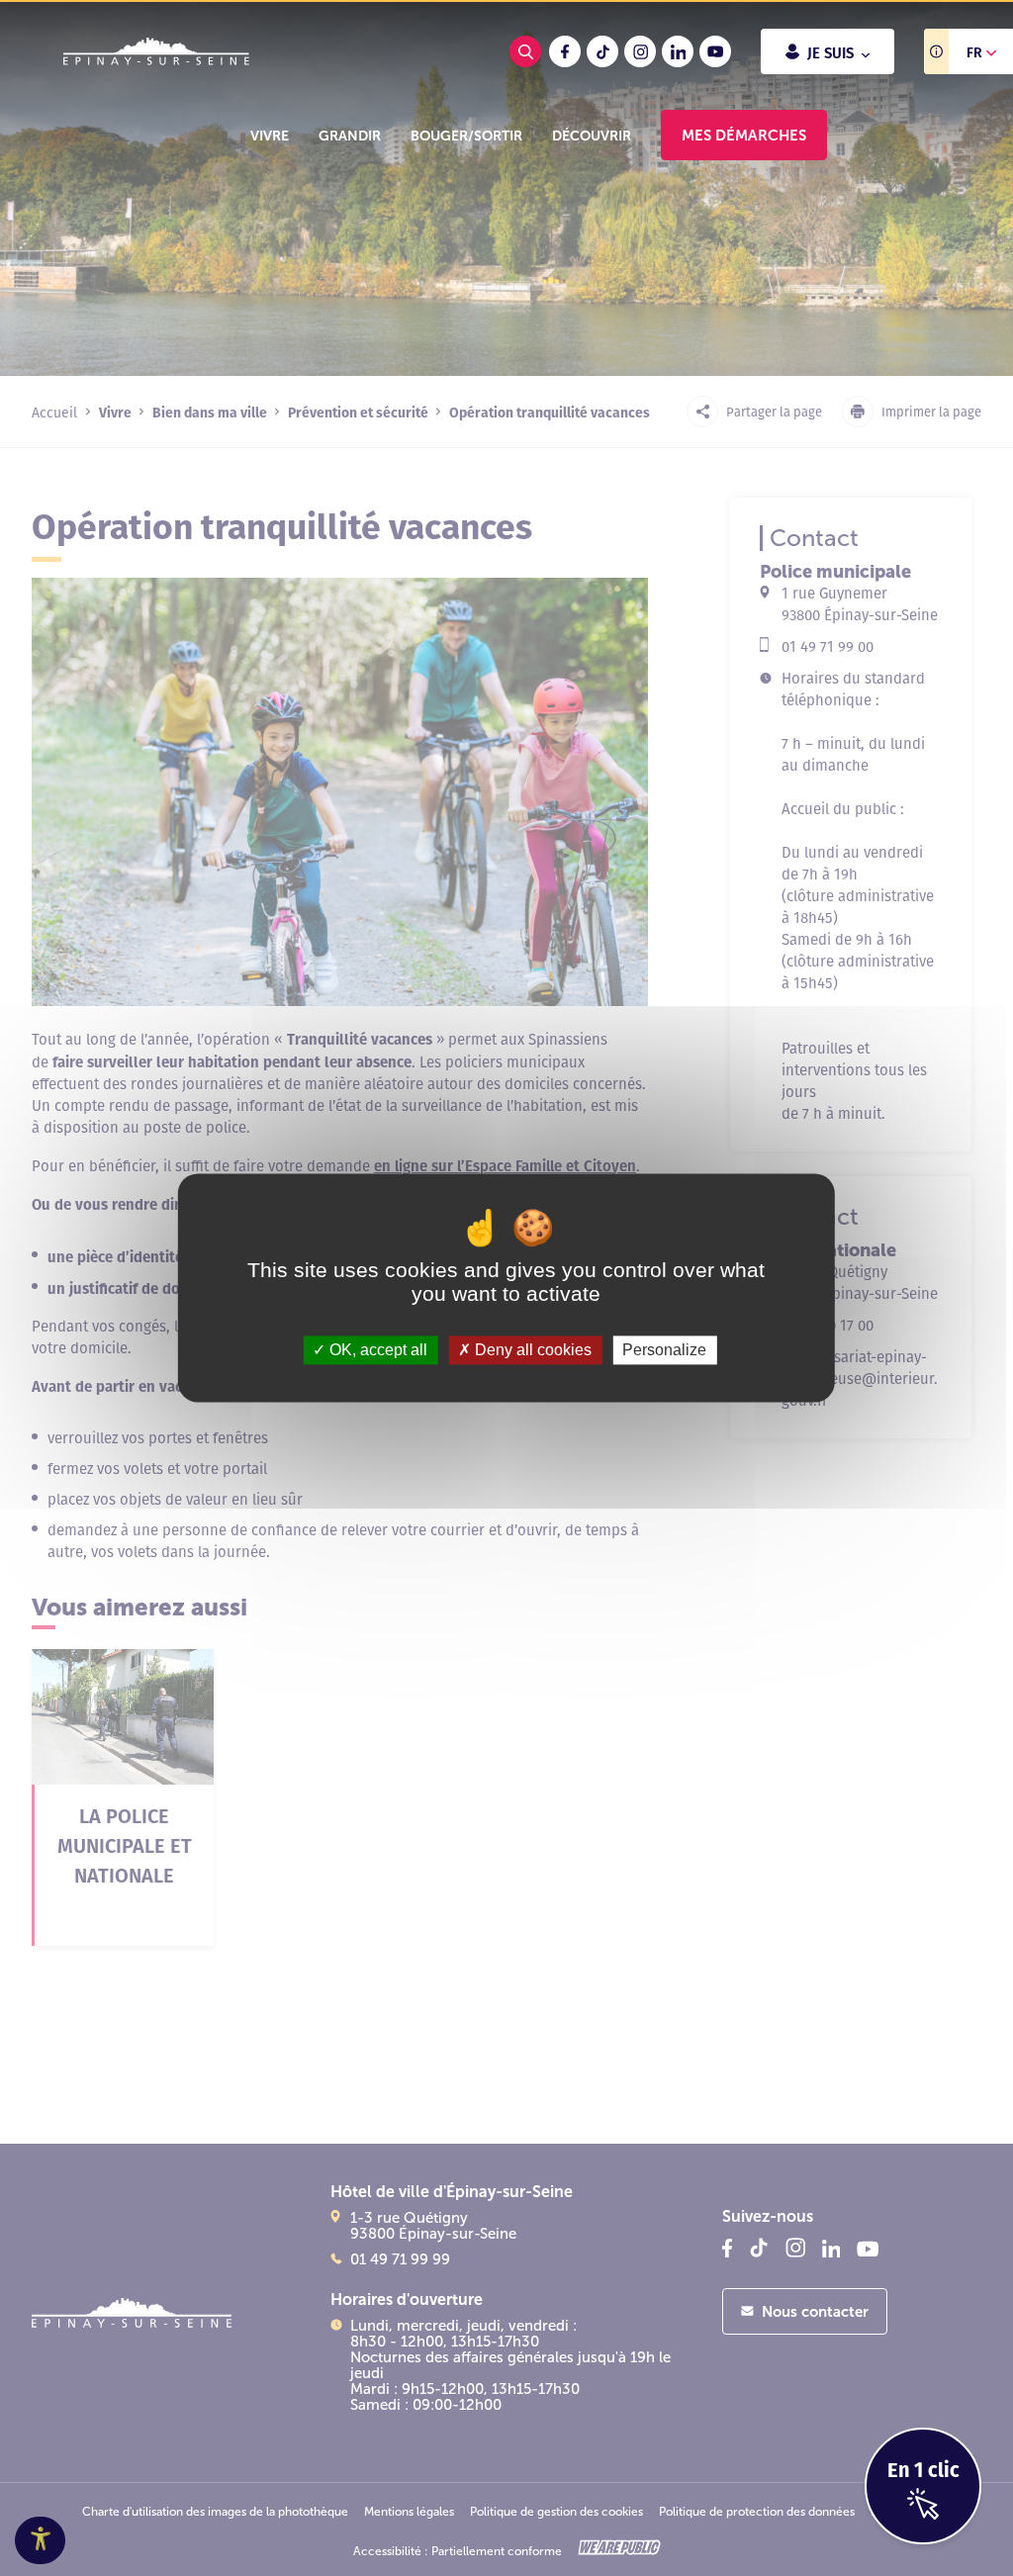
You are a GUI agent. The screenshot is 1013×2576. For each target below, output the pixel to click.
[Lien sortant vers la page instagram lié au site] (640, 51)
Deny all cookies (531, 1350)
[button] (270, 136)
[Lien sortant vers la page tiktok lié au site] (602, 51)
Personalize (664, 1350)
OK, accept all (376, 1350)
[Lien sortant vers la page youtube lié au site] (715, 51)
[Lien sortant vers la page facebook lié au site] (565, 51)
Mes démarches (744, 135)
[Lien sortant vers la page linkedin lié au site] (678, 51)
